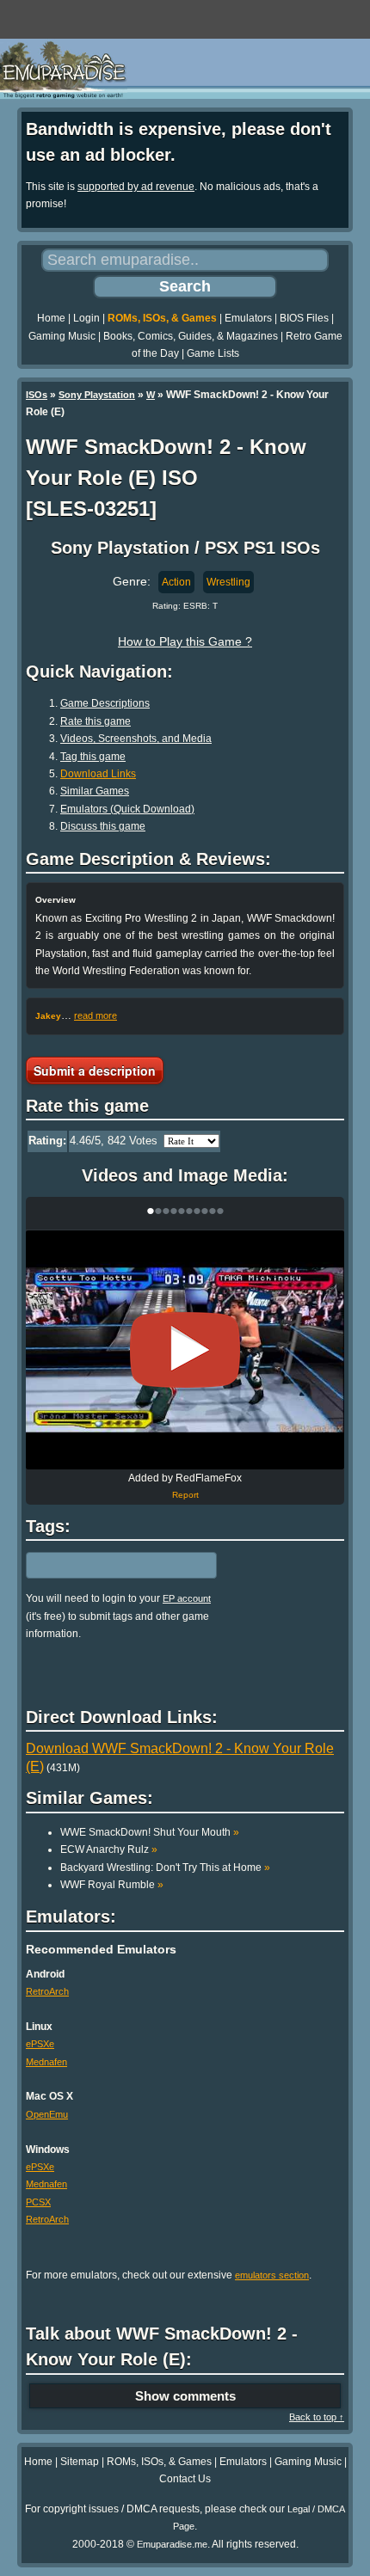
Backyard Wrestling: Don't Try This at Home (165, 1868)
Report (185, 1495)
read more (96, 1015)
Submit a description (95, 1070)
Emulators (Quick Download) (127, 809)
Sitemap (80, 2462)
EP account (187, 1598)
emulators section (272, 2275)
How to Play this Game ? (185, 641)
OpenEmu (47, 2114)
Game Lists (213, 353)
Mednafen (46, 2062)
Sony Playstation (97, 395)
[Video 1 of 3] (185, 1350)
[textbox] (101, 1566)
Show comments (185, 2396)
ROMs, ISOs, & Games (162, 318)
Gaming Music (62, 336)
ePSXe (40, 2044)
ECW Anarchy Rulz (109, 1849)
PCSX (38, 2202)
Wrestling (228, 582)
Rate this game (96, 721)
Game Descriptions (105, 703)
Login (86, 318)
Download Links (98, 774)
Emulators (248, 318)
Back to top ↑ (317, 2417)
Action (176, 582)
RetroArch (47, 1991)
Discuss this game (103, 826)
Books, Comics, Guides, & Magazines (191, 336)
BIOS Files (304, 318)
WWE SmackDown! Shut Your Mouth (150, 1832)
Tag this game (93, 757)
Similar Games (95, 791)
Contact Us (185, 2479)
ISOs (37, 395)
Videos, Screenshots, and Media (136, 739)
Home (51, 318)
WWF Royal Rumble (112, 1885)
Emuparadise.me (172, 2544)
